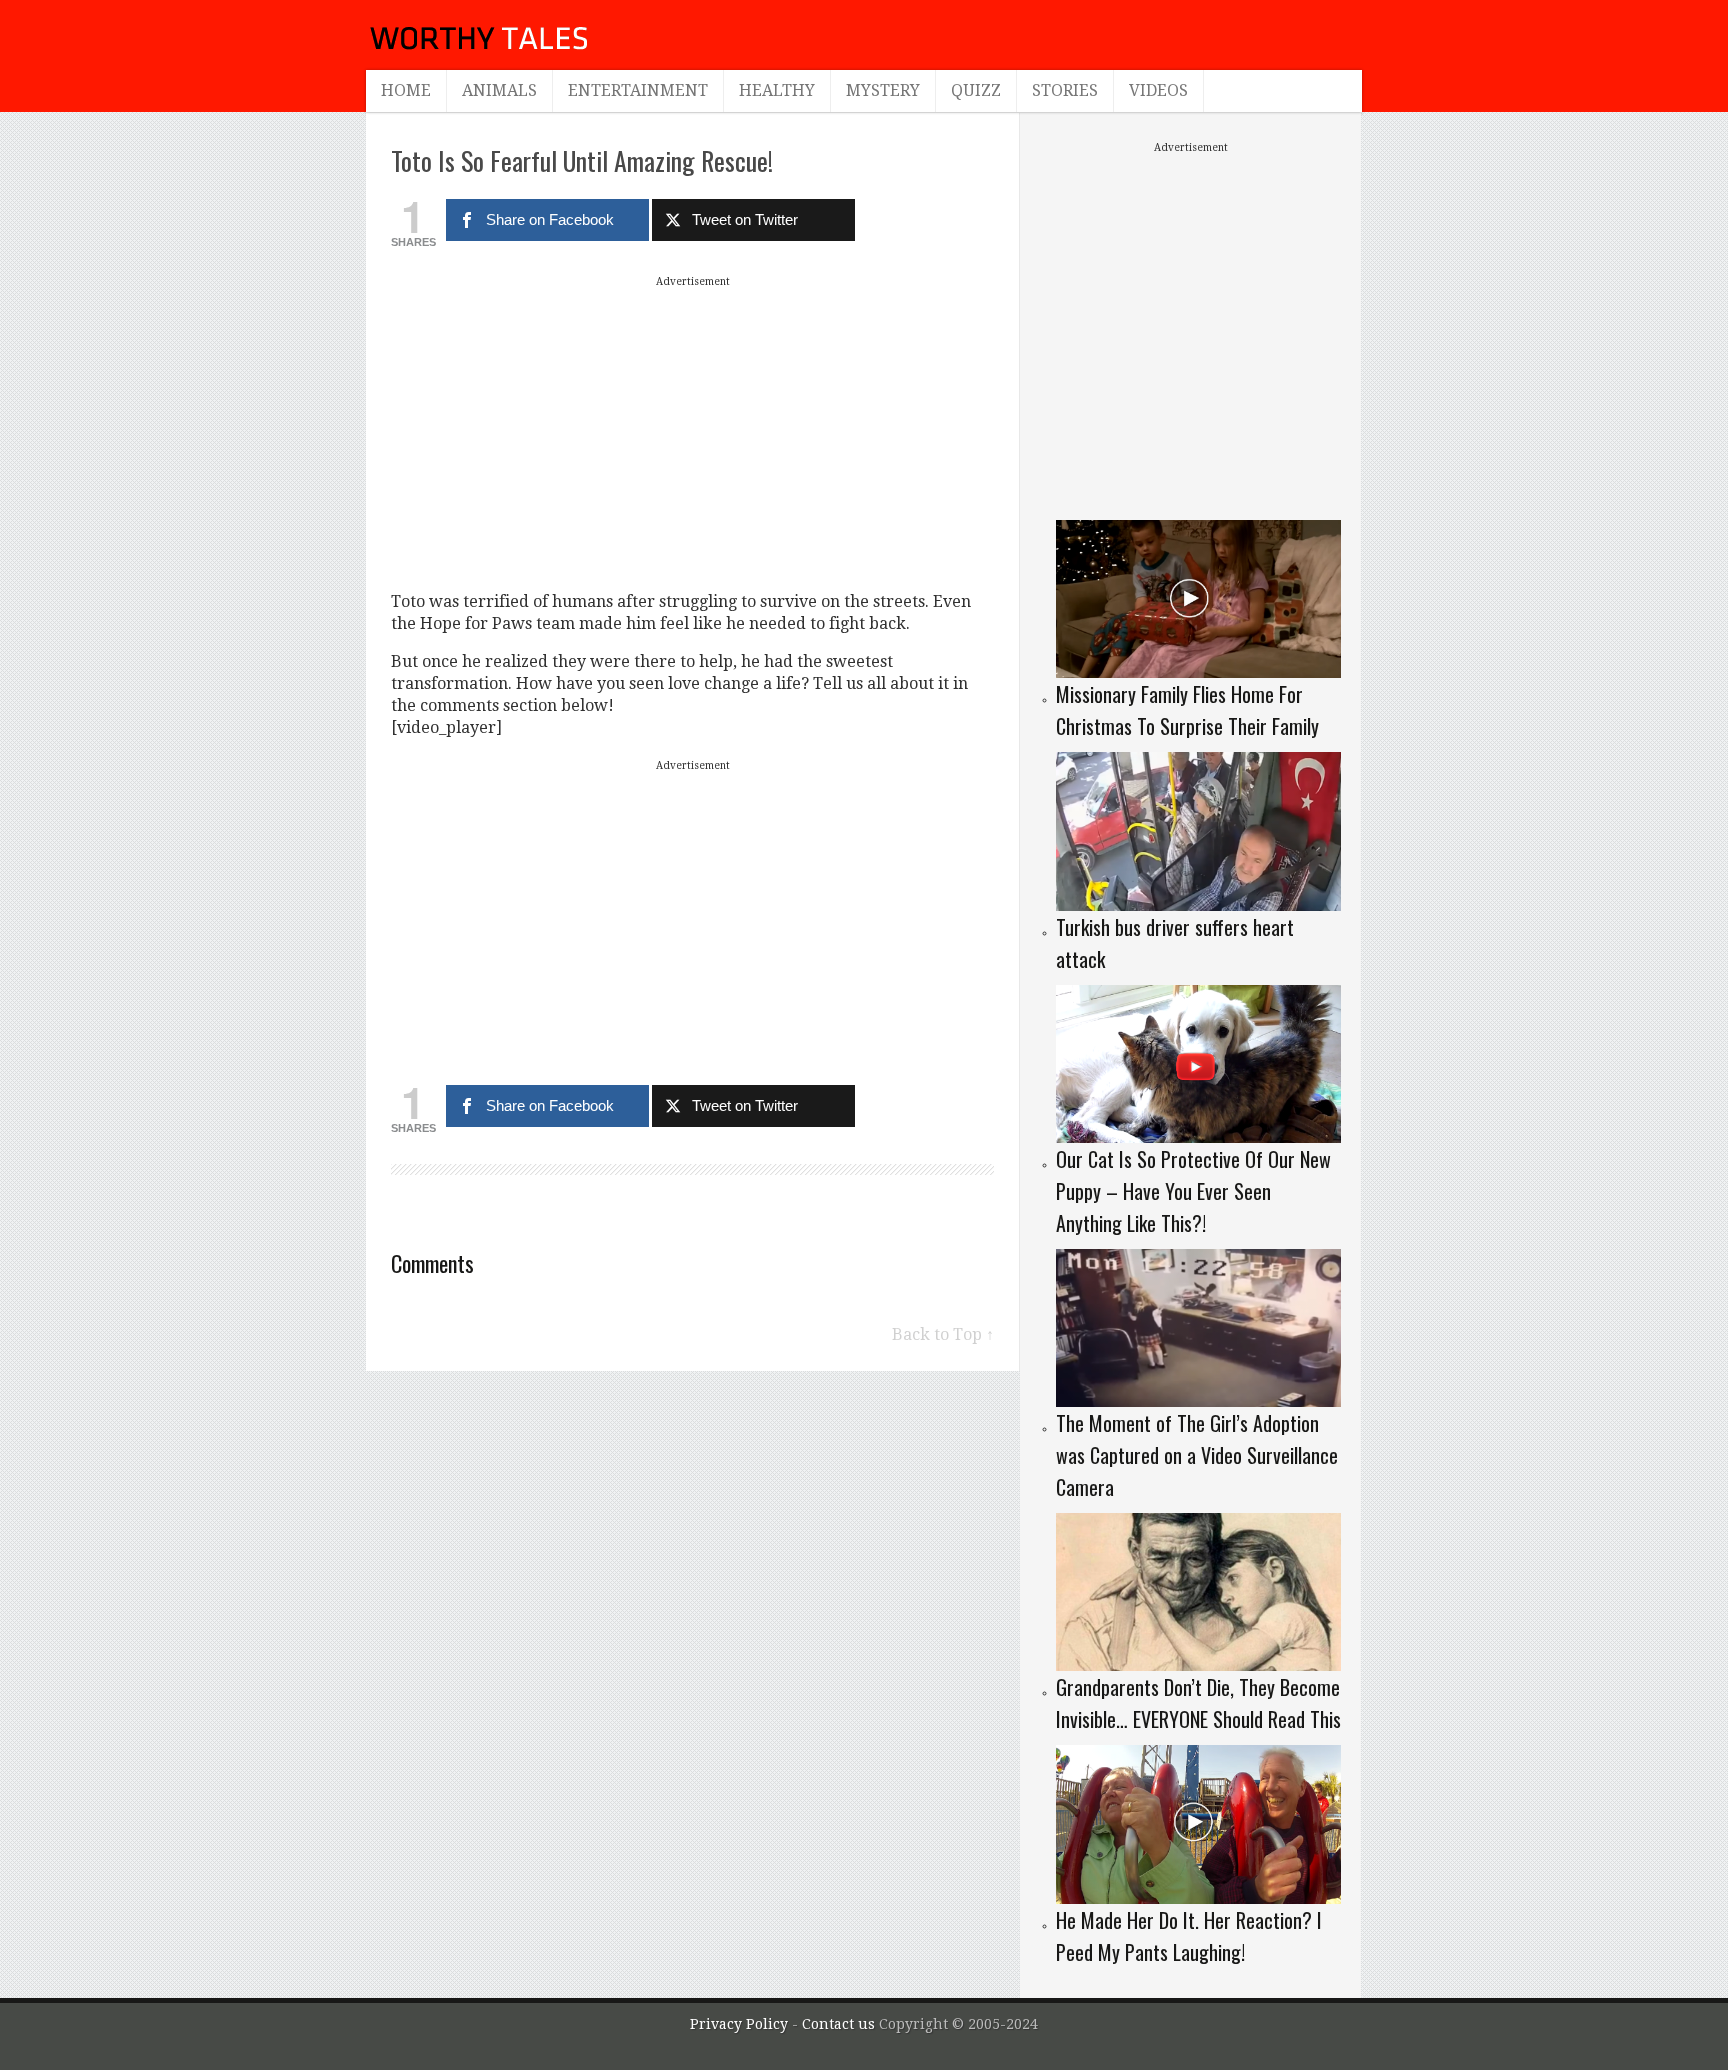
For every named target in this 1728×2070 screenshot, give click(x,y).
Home (406, 90)
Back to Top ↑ (943, 1334)
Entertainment (638, 90)
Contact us (840, 2024)
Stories (1065, 90)
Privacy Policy (739, 2024)
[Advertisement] (693, 433)
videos (1158, 90)
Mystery (883, 90)
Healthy (777, 90)
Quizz (976, 90)
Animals (499, 90)
